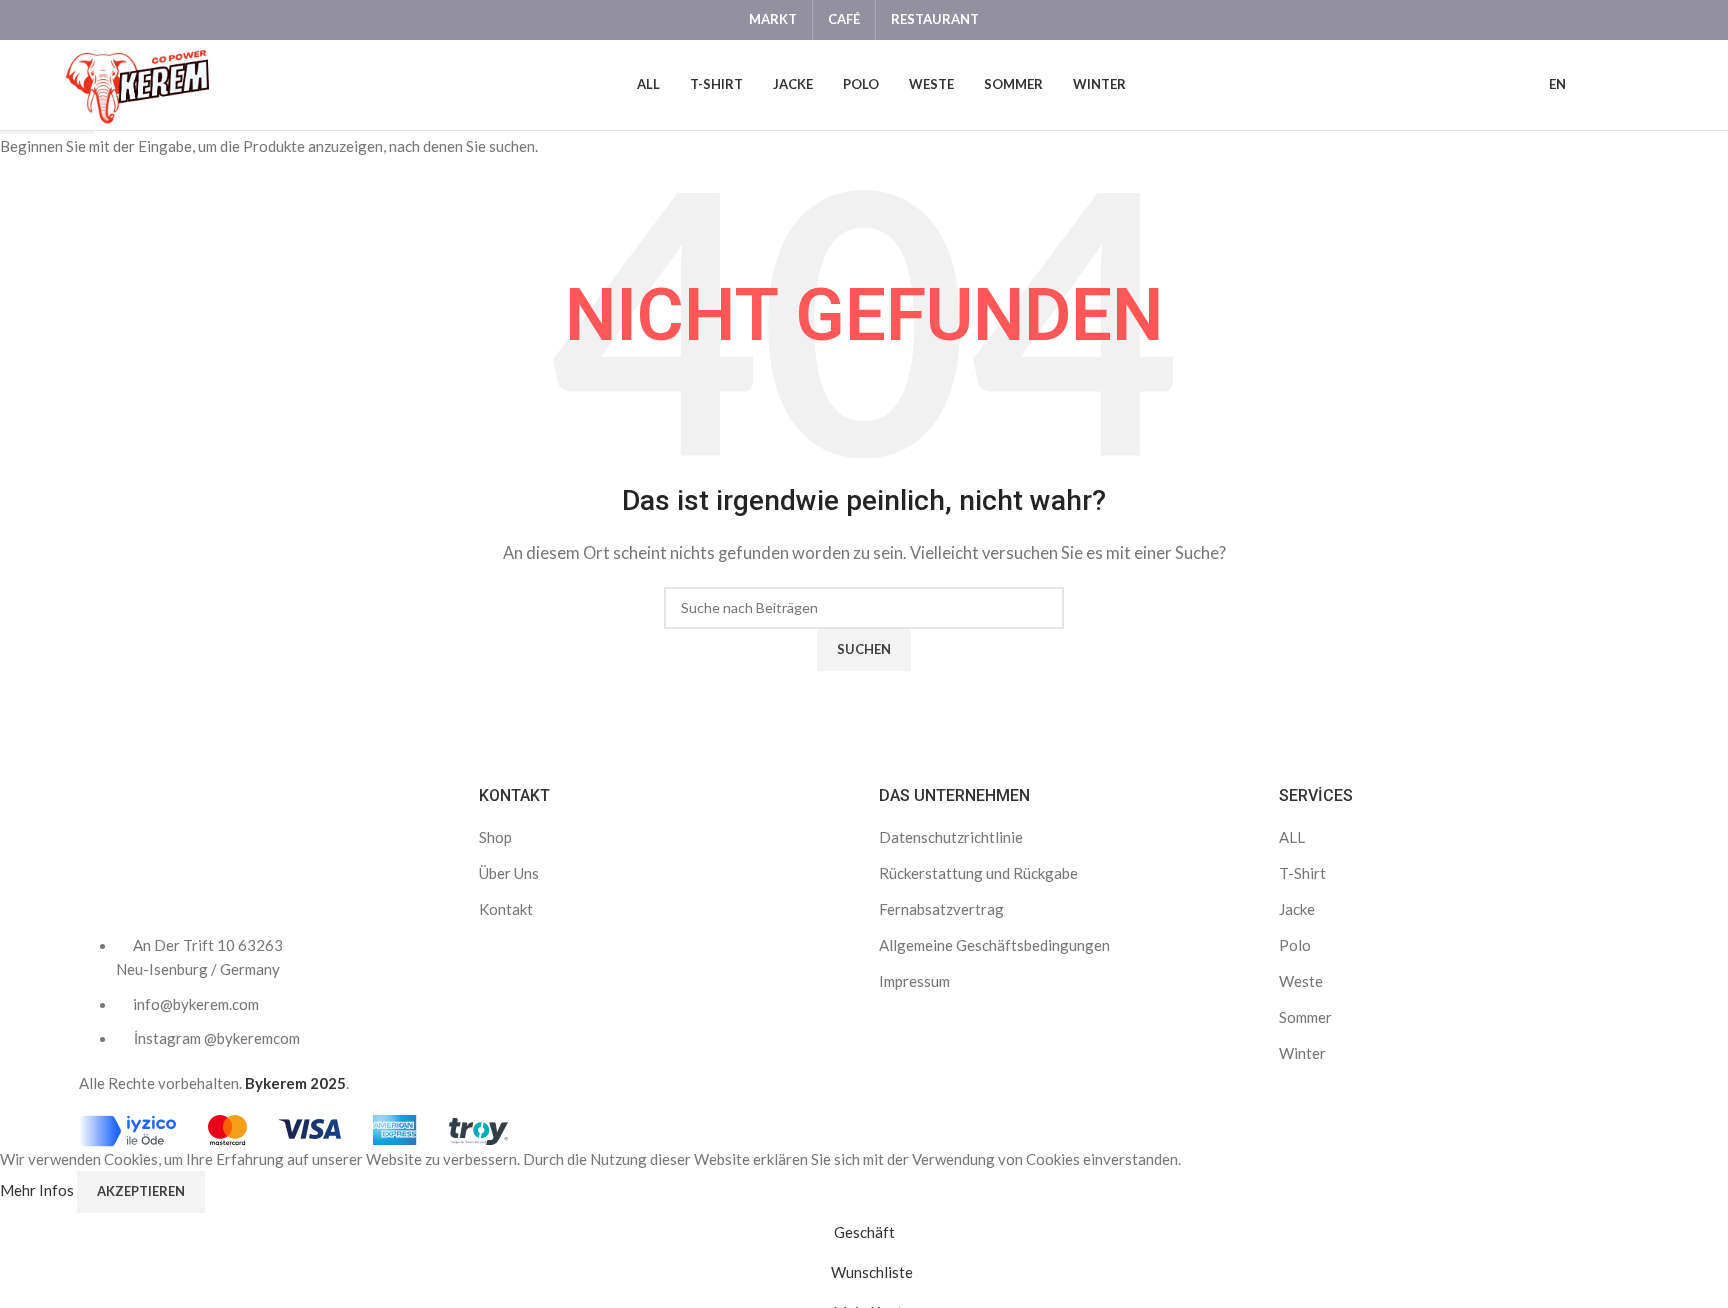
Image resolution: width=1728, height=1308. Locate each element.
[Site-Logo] (136, 83)
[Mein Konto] (1594, 85)
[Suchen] (1628, 85)
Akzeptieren (141, 1191)
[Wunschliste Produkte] (1662, 85)
